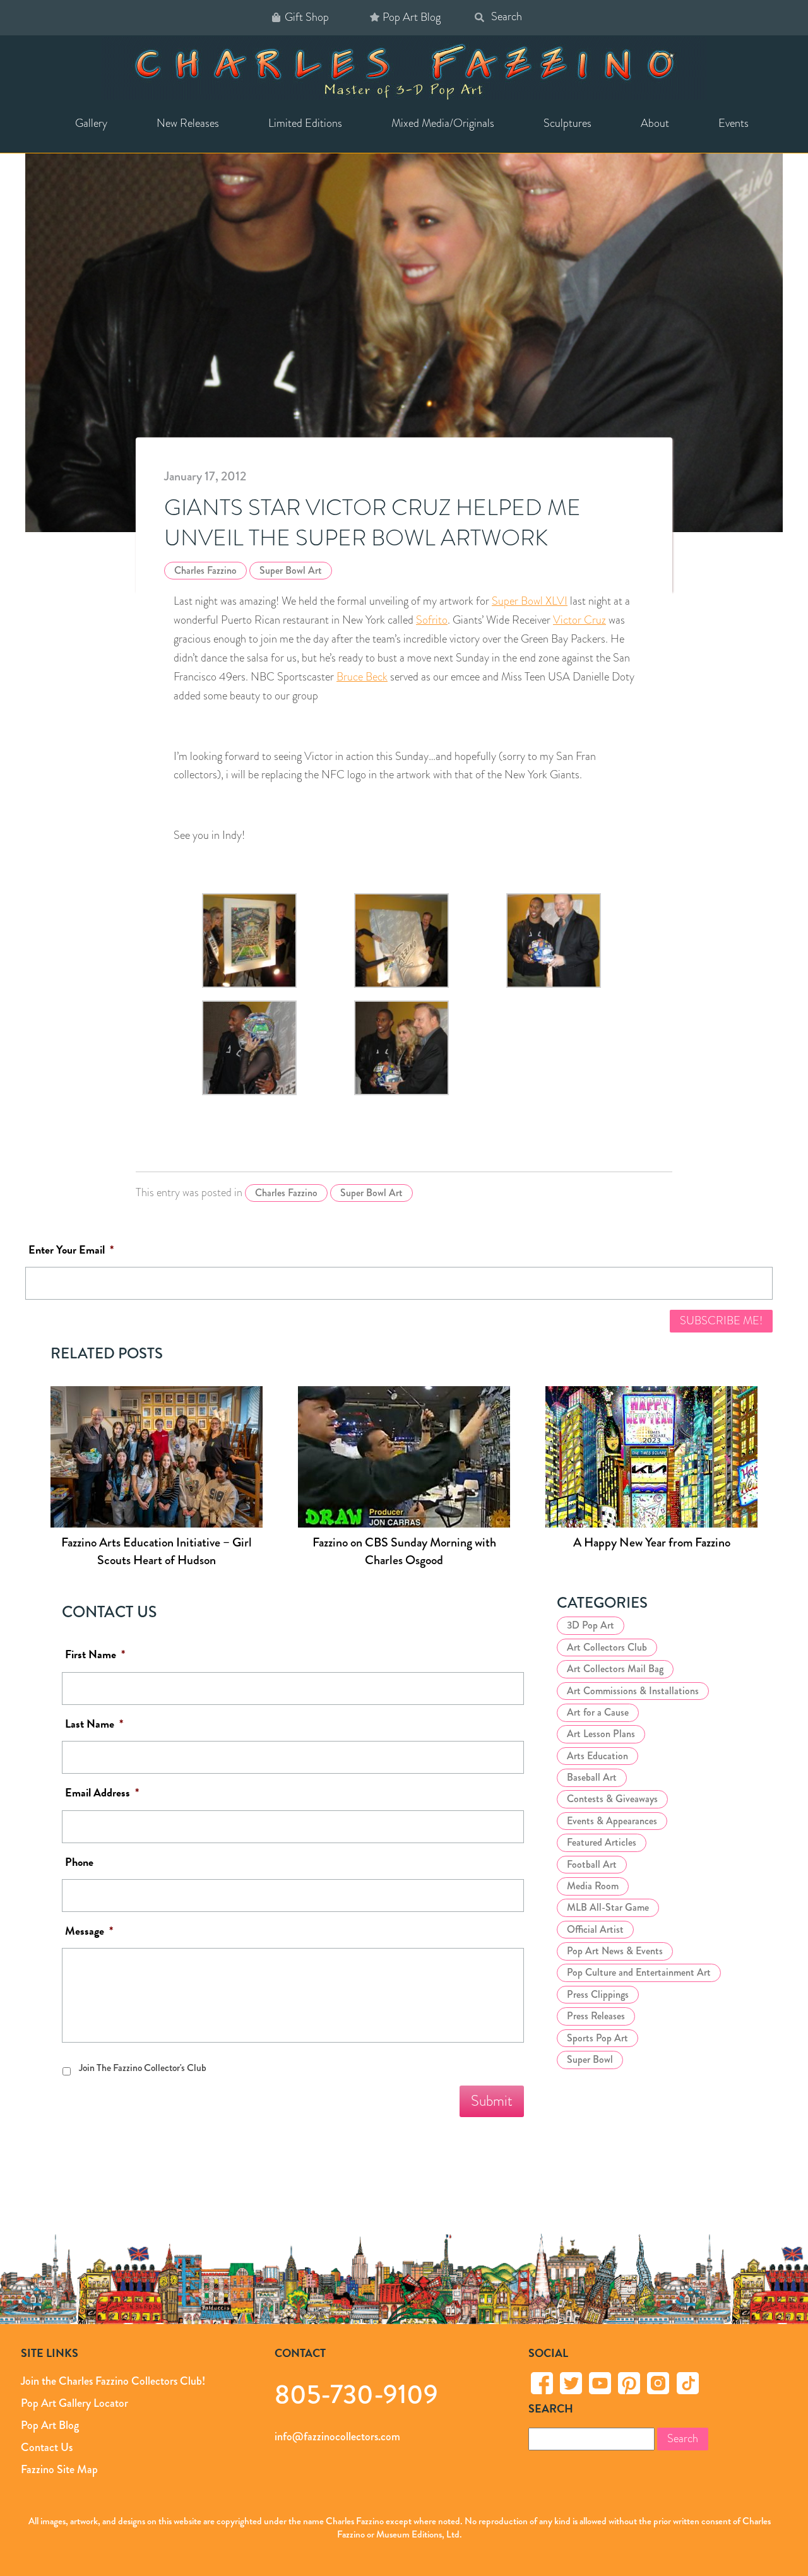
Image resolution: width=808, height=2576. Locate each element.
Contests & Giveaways (612, 1799)
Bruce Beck (362, 677)
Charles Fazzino (205, 570)
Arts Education (597, 1756)
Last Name (94, 1724)
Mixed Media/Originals (443, 123)
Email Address (102, 1793)
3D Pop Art (591, 1625)
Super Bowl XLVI (530, 601)
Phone (79, 1862)
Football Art (592, 1864)
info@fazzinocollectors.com (337, 2437)
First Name (95, 1655)
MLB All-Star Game (608, 1907)
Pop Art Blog (412, 17)
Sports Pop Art (597, 2038)
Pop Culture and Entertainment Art (639, 1972)
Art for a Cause (598, 1712)
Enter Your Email (71, 1250)
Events (734, 123)
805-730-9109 (356, 2394)
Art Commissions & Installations (633, 1691)
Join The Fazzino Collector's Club (143, 2068)
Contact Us (47, 2447)
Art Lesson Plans (601, 1734)
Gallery (91, 123)
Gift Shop (307, 17)
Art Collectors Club (607, 1647)
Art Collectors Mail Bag (615, 1669)
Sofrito (432, 620)
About (655, 123)
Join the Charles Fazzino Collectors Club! (113, 2381)
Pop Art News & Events (615, 1951)
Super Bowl (590, 2059)
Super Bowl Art (291, 570)
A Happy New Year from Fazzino (652, 1542)
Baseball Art (592, 1777)
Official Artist (595, 1929)
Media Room (593, 1886)
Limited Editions (305, 123)
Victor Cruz (579, 620)
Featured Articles (602, 1842)
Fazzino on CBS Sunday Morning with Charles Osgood (404, 1551)
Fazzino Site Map (59, 2469)
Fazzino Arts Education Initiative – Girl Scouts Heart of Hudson (157, 1551)
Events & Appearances (612, 1821)
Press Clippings (598, 1994)
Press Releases (596, 2016)
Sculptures (567, 123)
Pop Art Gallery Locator (74, 2403)
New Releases (188, 123)
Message (89, 1931)
